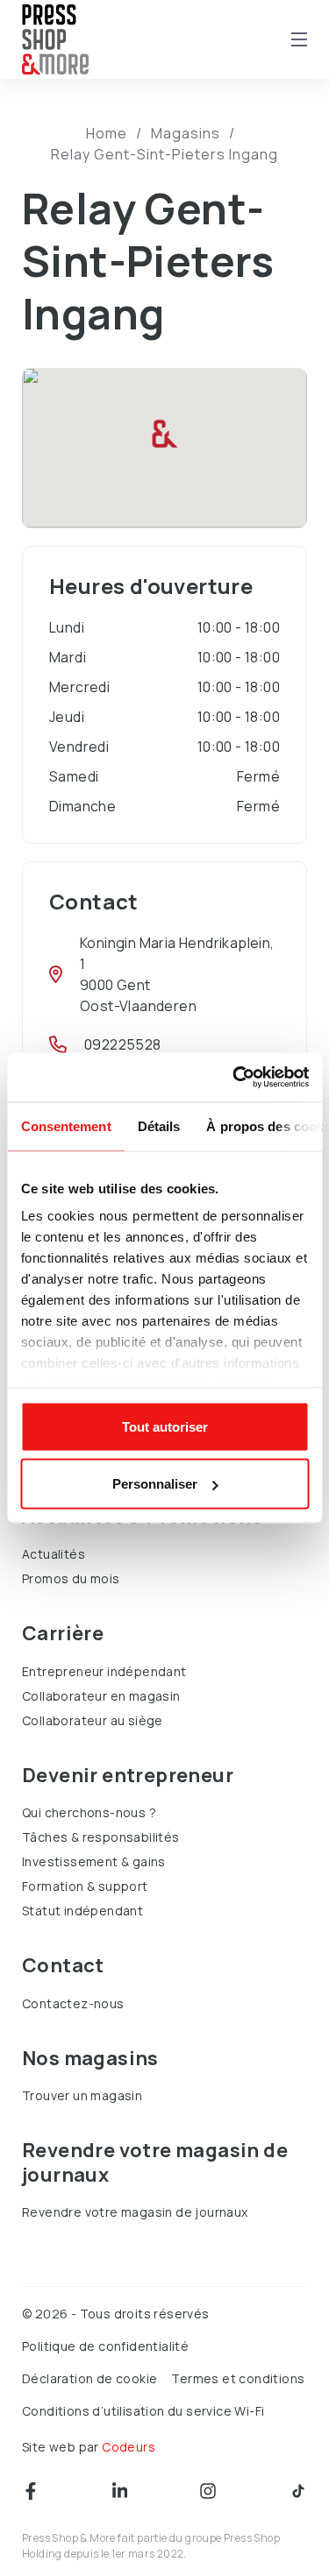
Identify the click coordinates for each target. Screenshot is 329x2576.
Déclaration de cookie (89, 2378)
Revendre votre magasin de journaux (135, 2212)
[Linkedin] (120, 2491)
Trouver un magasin (82, 2095)
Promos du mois (71, 1578)
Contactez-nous (73, 2003)
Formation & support (85, 1886)
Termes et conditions (238, 2378)
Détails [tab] (158, 1125)
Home (107, 133)
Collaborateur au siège (93, 1720)
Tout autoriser (165, 1426)
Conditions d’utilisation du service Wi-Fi (143, 2411)
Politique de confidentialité (105, 2346)
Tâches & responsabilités (101, 1837)
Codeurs (129, 2447)
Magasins (186, 133)
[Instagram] (208, 2491)
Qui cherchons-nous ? (89, 1812)
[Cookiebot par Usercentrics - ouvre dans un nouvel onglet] (234, 1078)
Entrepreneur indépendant (104, 1671)
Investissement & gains (94, 1861)
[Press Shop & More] (55, 40)
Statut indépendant (82, 1911)
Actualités (54, 1554)
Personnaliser (155, 1484)
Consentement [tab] (65, 1125)
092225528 (123, 1044)
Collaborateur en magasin (101, 1696)
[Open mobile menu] (299, 39)
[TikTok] (298, 2491)
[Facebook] (31, 2491)
